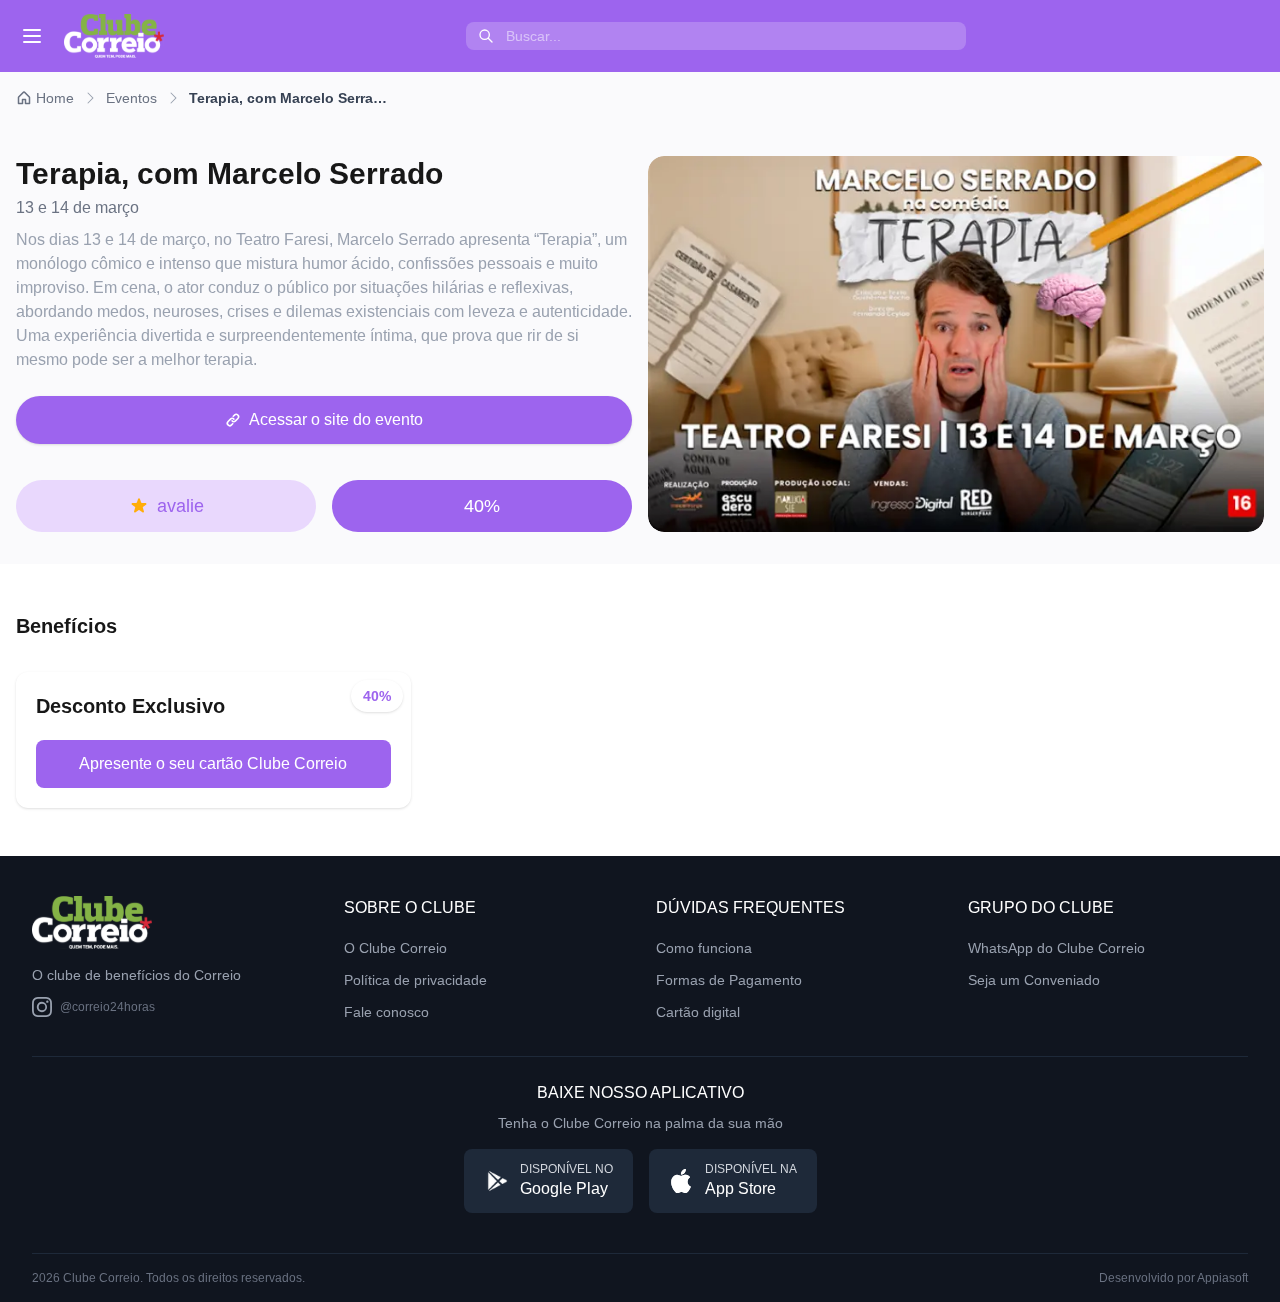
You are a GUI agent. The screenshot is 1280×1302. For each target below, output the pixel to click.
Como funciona (704, 948)
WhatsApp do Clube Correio (1056, 948)
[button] (324, 420)
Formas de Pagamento (729, 980)
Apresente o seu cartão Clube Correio (213, 763)
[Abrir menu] (32, 36)
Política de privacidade (415, 980)
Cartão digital (698, 1012)
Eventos (131, 98)
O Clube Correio (395, 948)
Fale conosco (386, 1012)
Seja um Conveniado (1034, 980)
